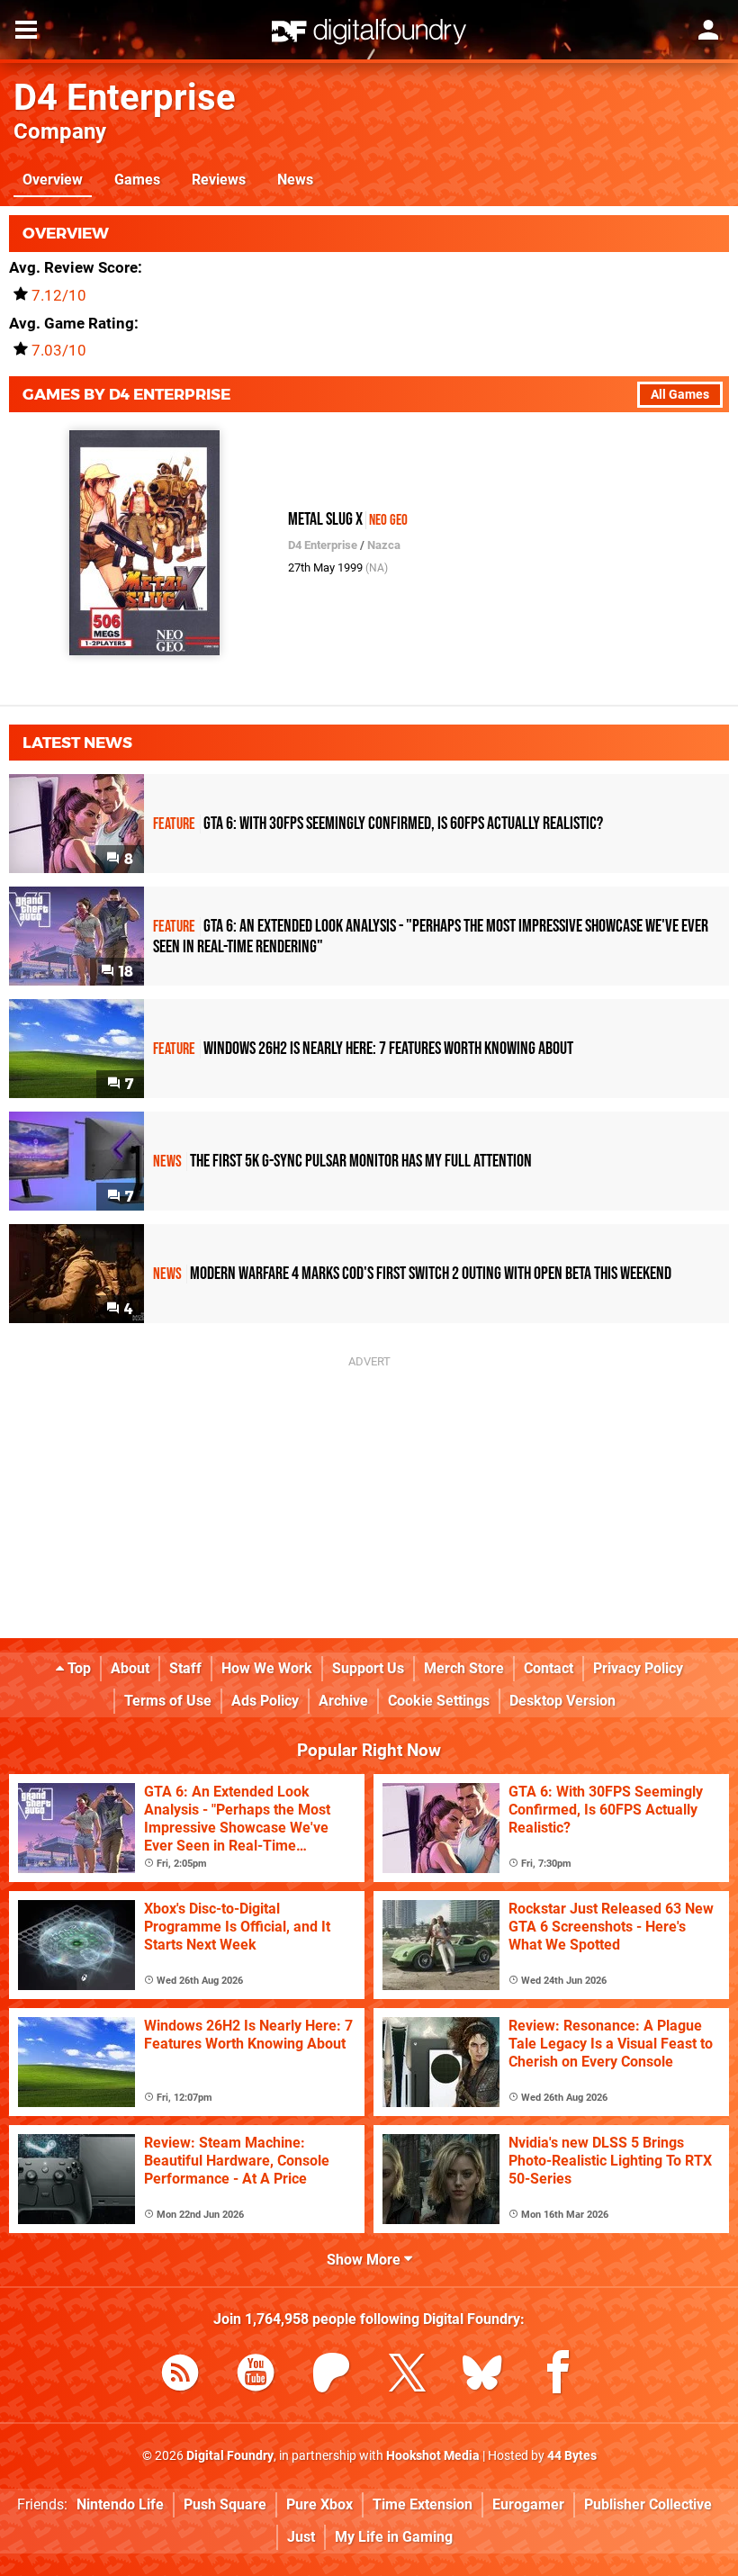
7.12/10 (59, 295)
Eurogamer (528, 2504)
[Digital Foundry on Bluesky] (482, 2376)
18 (124, 972)
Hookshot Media (433, 2456)
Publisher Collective (648, 2504)
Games (137, 180)
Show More (365, 2260)
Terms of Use (168, 1701)
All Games (680, 395)
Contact (549, 1668)
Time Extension (423, 2504)
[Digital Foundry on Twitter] (407, 2376)
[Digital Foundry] (369, 32)
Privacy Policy (638, 1668)
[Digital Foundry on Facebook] (558, 2376)
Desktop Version (562, 1701)
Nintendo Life (120, 2504)
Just (301, 2537)
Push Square (225, 2504)
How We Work (267, 1668)
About (130, 1668)
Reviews (219, 180)
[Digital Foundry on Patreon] (331, 2376)
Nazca (384, 545)
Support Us (368, 1668)
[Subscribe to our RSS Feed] (180, 2376)
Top (77, 1668)
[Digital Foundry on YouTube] (256, 2376)
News (295, 180)
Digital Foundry (230, 2456)
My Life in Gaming (394, 2537)
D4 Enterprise (125, 98)
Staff (185, 1668)
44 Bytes (572, 2456)
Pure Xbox (319, 2504)
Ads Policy (265, 1701)
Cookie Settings (439, 1701)
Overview (53, 180)
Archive (343, 1701)
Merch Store (464, 1668)
